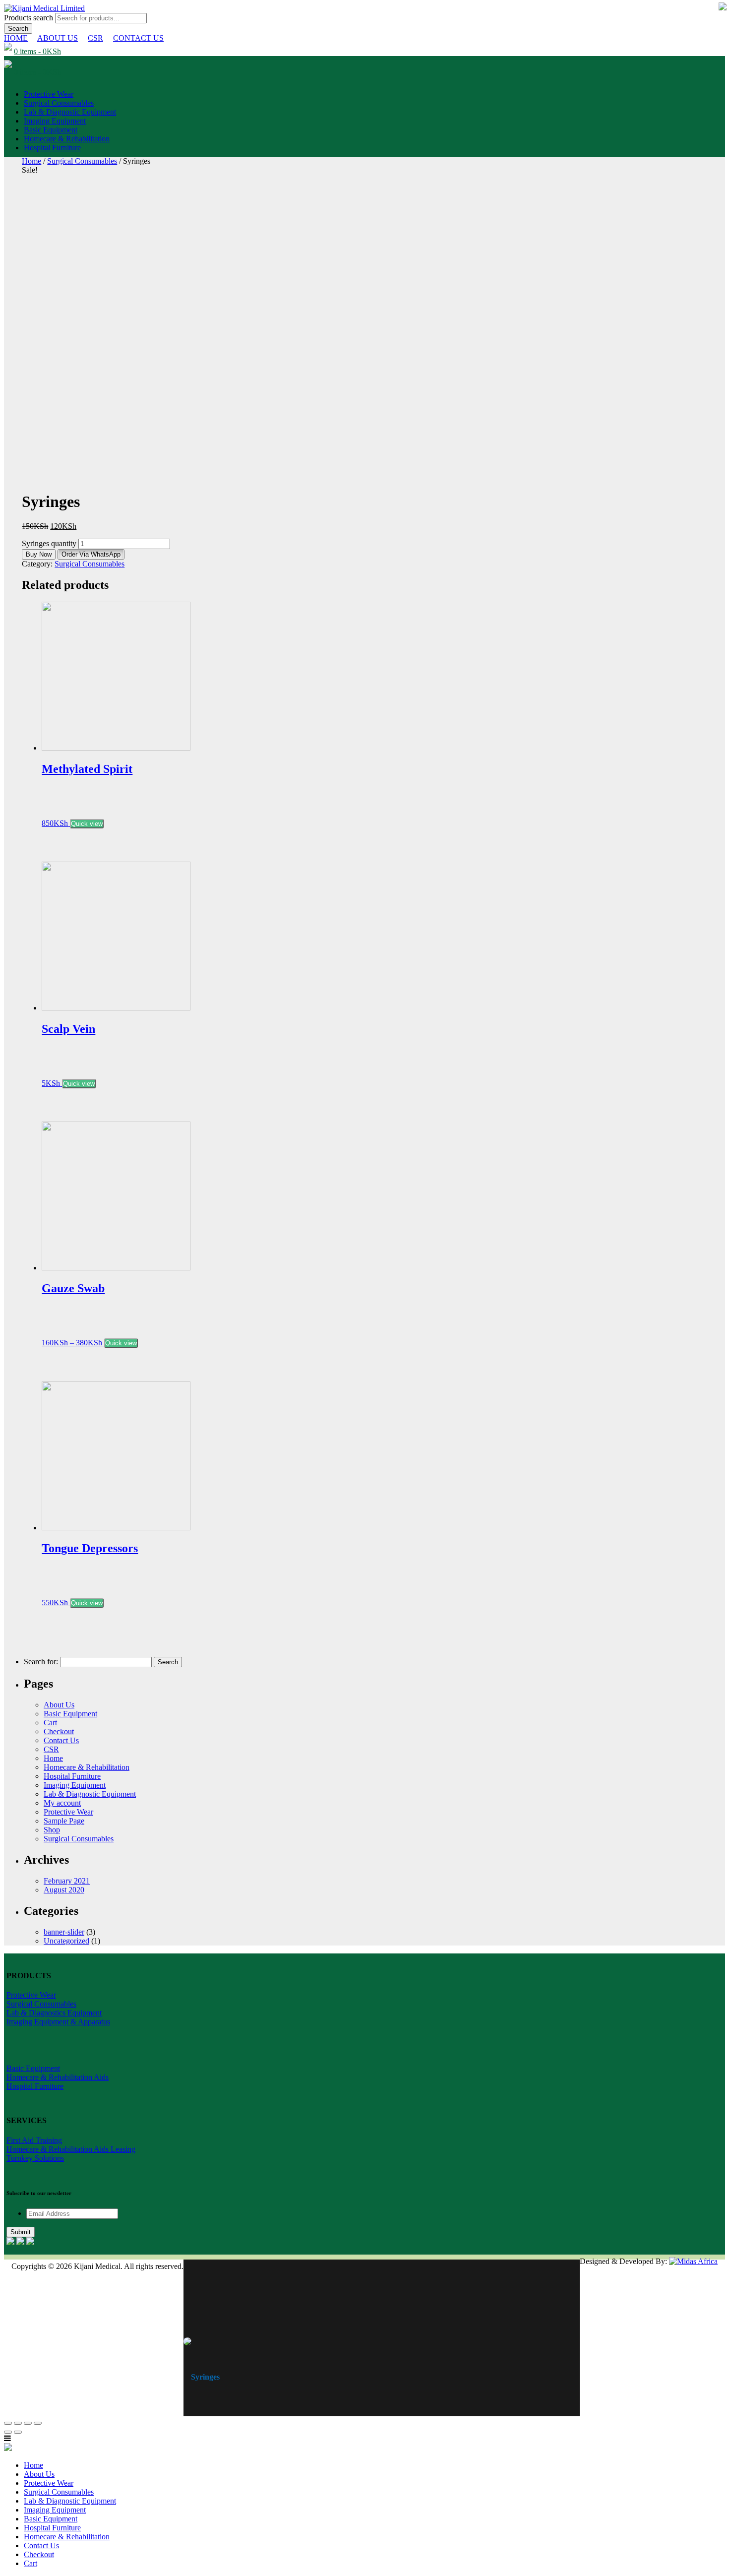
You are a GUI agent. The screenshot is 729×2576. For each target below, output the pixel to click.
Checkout (59, 1731)
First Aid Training (34, 2140)
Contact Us (61, 1740)
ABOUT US (58, 38)
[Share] (18, 2423)
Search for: (41, 1662)
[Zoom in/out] (38, 2423)
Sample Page (64, 1821)
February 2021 (67, 1881)
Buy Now (39, 554)
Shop (52, 1830)
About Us (59, 1705)
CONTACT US (138, 38)
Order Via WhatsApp (91, 554)
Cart (50, 1723)
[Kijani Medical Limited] (44, 8)
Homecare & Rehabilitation (67, 139)
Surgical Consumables (59, 103)
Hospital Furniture (52, 148)
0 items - (37, 51)
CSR (95, 38)
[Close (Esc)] (8, 2423)
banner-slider (64, 1932)
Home (31, 161)
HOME (16, 38)
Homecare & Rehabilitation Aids (58, 2077)
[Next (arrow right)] (18, 2432)
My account (62, 1803)
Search (18, 29)
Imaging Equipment (55, 121)
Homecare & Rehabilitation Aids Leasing (71, 2149)
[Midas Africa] (693, 2261)
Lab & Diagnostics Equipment (54, 2013)
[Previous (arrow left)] (8, 2432)
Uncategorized (66, 1941)
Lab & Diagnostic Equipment (70, 112)
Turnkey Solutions (35, 2158)
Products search (30, 18)
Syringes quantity (49, 543)
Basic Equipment (51, 130)
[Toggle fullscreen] (28, 2423)
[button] (91, 554)
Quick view (87, 824)
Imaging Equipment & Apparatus (58, 2022)
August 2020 (64, 1890)
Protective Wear (49, 94)
